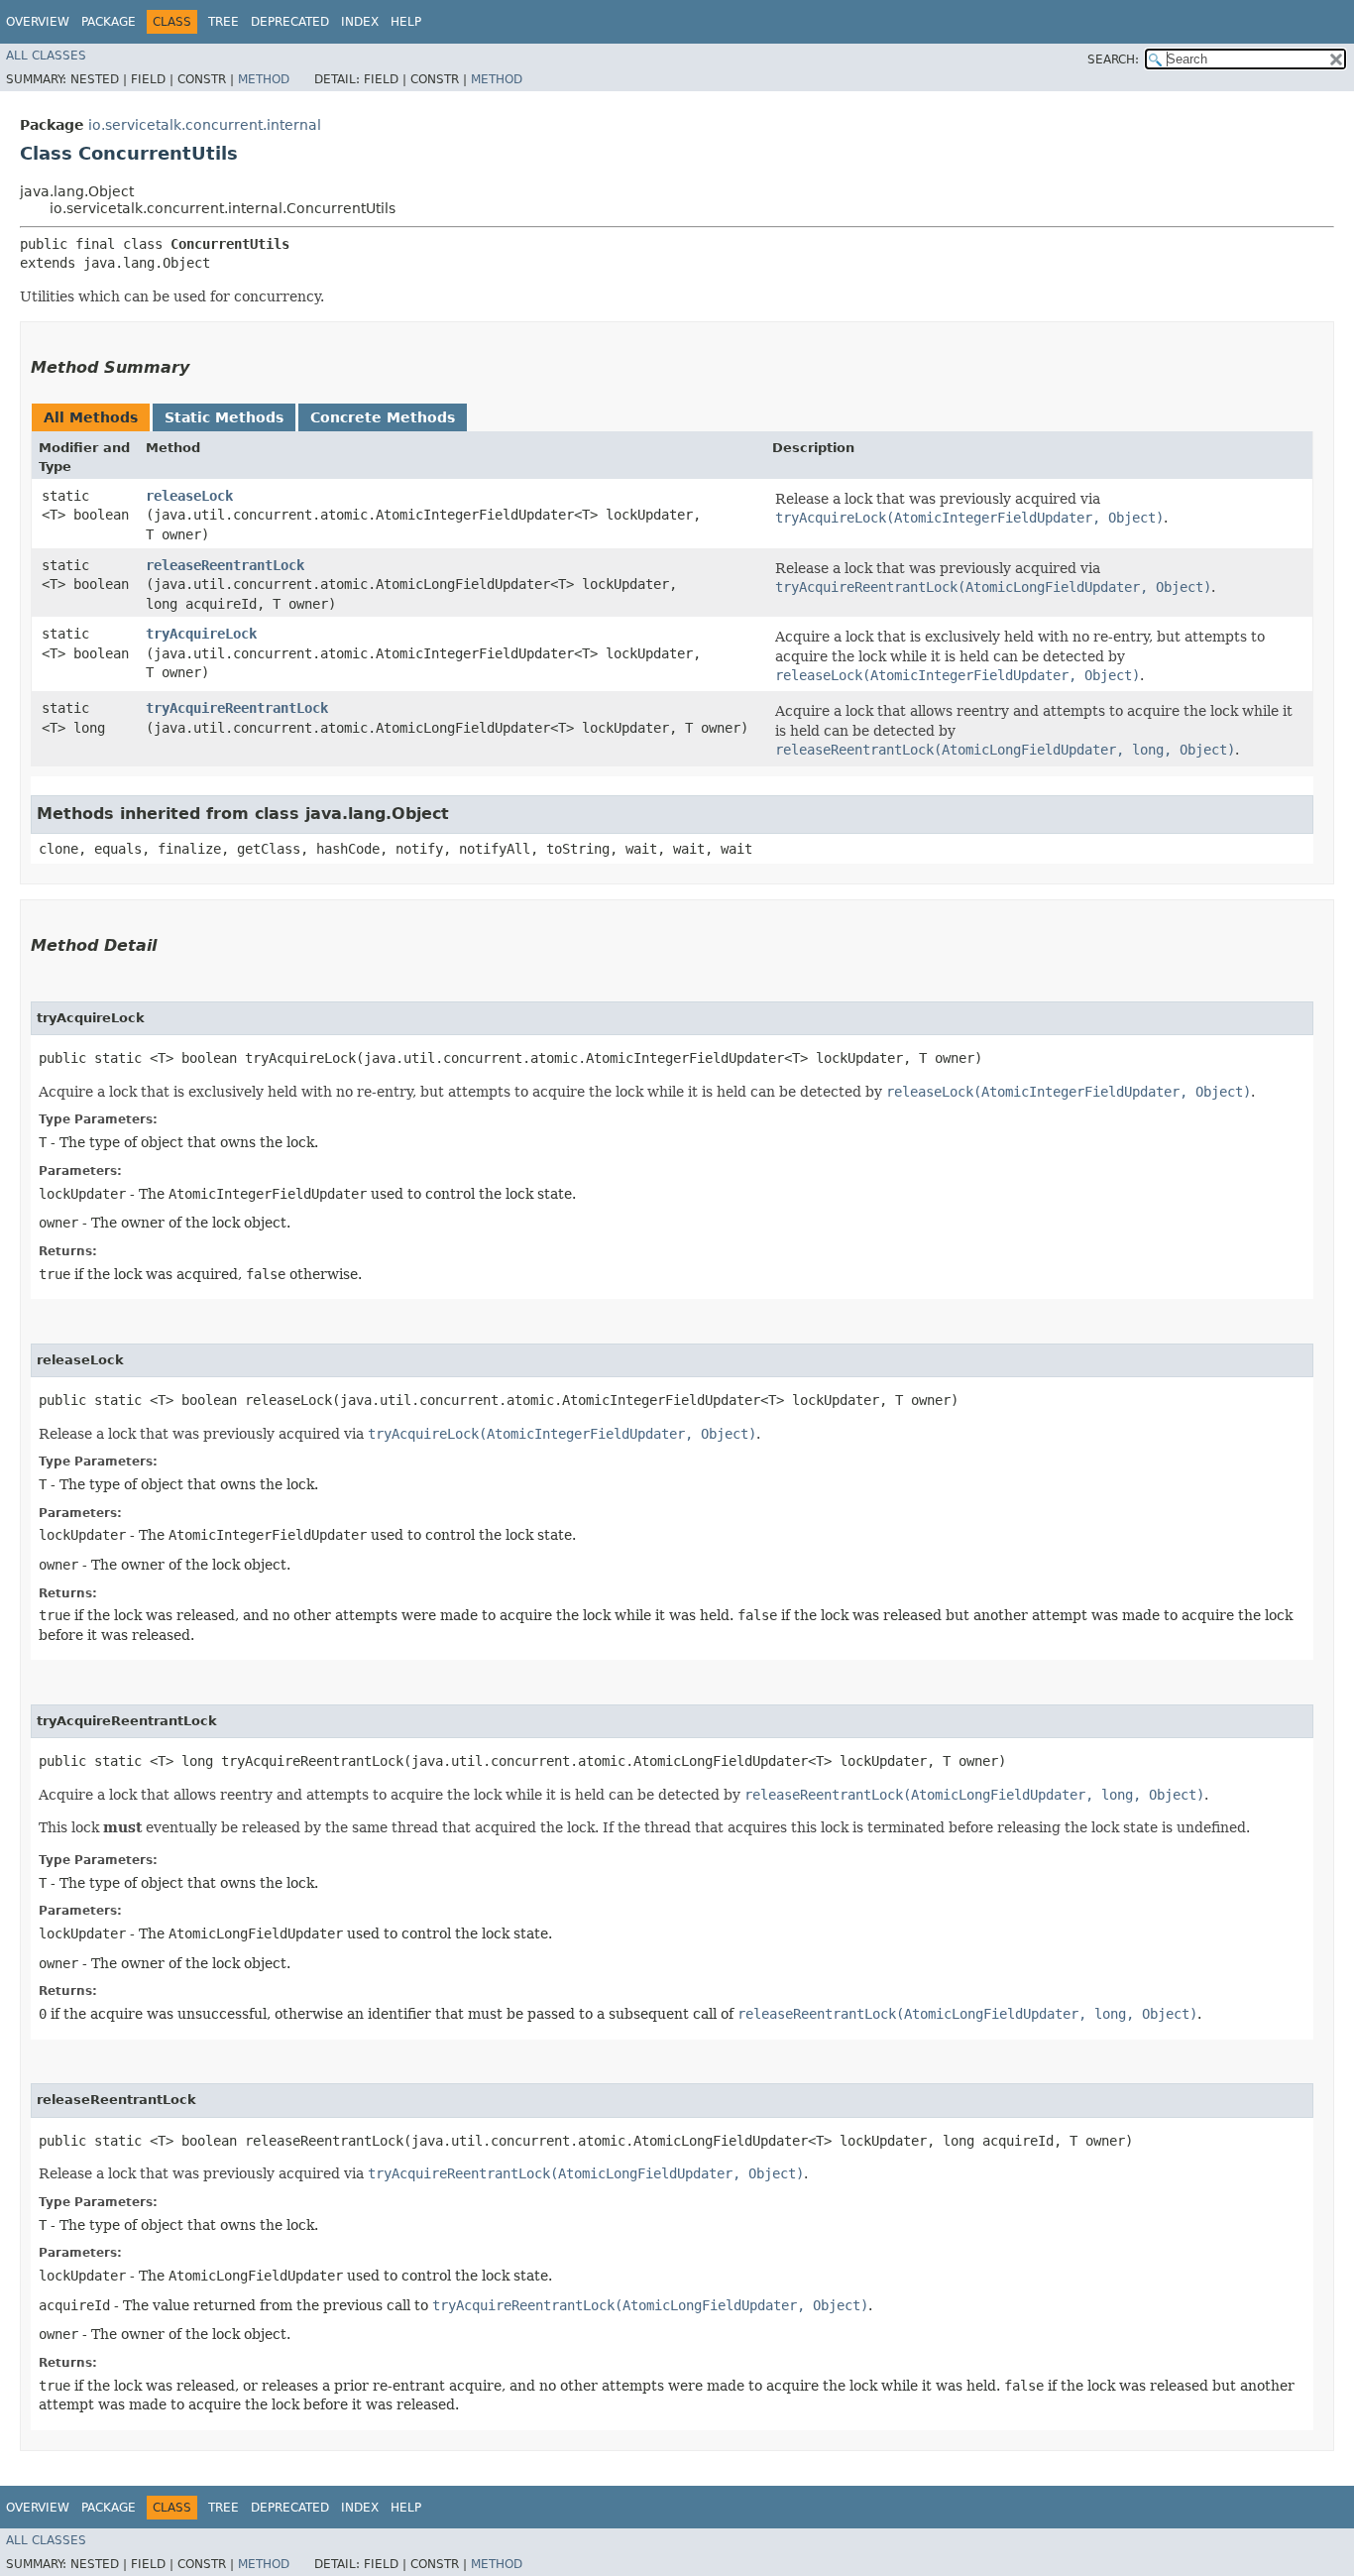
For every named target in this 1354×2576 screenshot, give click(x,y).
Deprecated (290, 22)
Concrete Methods (383, 417)
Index (360, 22)
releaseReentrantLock (225, 565)
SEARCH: (1113, 59)
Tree (224, 22)
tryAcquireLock (201, 634)
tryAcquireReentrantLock (237, 708)
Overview (38, 22)
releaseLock (189, 496)
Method (264, 79)
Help (406, 22)
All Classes (46, 56)
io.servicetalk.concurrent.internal (205, 125)
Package (109, 22)
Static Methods (224, 417)
